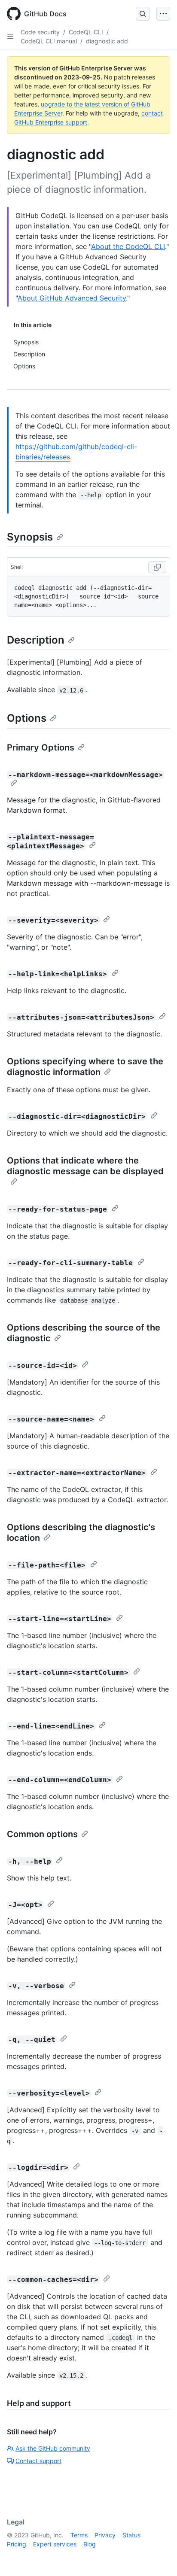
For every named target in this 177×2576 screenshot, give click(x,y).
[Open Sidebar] (10, 36)
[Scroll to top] (158, 2557)
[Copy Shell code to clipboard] (157, 567)
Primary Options (41, 747)
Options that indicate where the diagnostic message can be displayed (85, 1166)
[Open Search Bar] (143, 14)
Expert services (55, 2544)
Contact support (38, 2461)
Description (36, 640)
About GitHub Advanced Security (72, 298)
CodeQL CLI (86, 32)
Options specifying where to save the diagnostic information (85, 1067)
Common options (42, 1834)
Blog (90, 2544)
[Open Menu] (163, 14)
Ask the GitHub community (53, 2448)
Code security (40, 32)
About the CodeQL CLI (128, 246)
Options (27, 718)
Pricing (17, 2544)
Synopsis (30, 537)
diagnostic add (107, 41)
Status (131, 2535)
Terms (79, 2535)
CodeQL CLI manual (49, 41)
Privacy (105, 2535)
